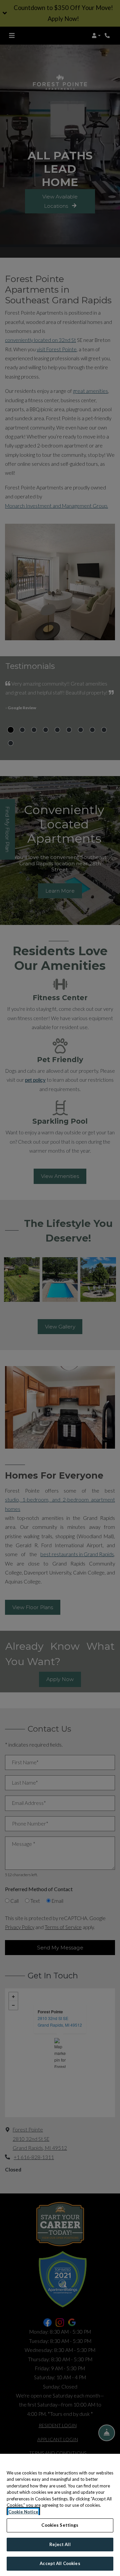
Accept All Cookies (60, 2563)
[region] (60, 2515)
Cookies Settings (60, 2525)
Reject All (60, 2544)
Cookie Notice (23, 2512)
